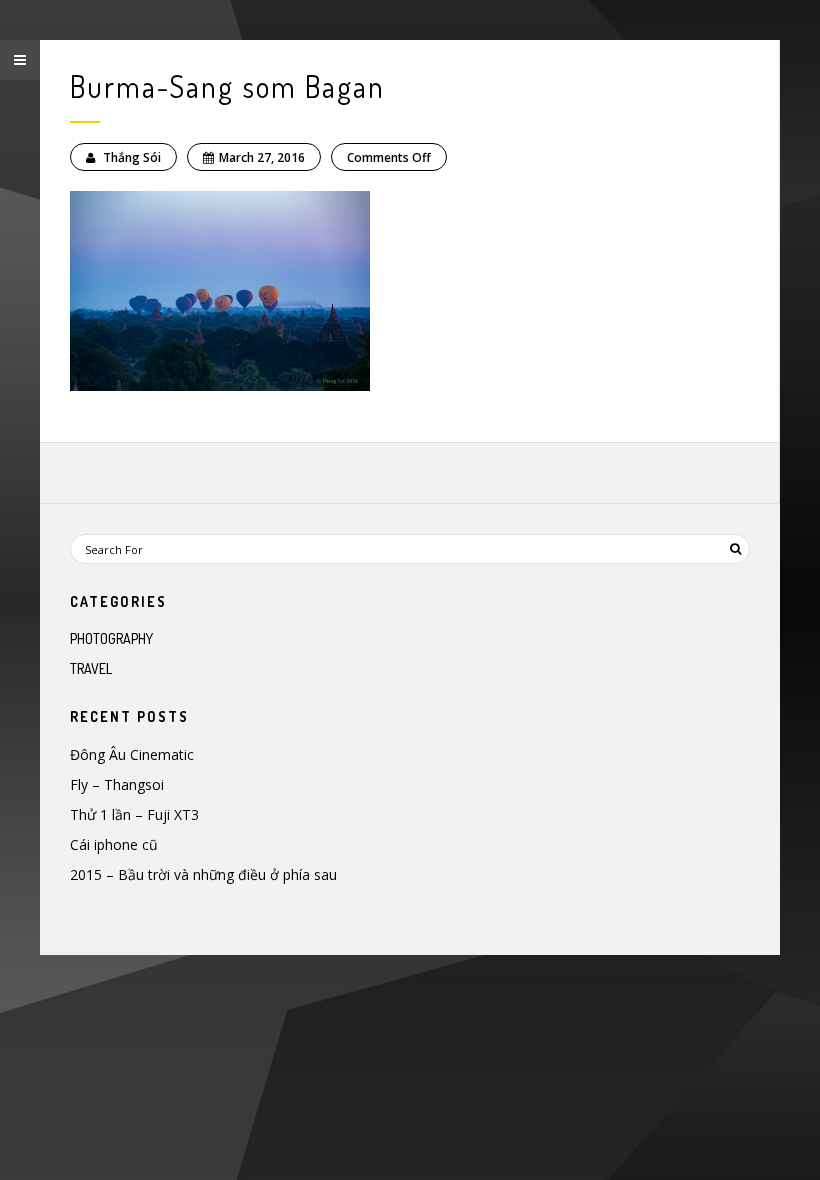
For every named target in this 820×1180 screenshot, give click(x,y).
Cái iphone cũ (114, 844)
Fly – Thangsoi (117, 784)
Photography (111, 638)
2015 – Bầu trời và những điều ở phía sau (203, 874)
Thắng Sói (130, 157)
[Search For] (735, 549)
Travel (91, 668)
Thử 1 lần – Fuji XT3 (134, 814)
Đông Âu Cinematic (132, 754)
